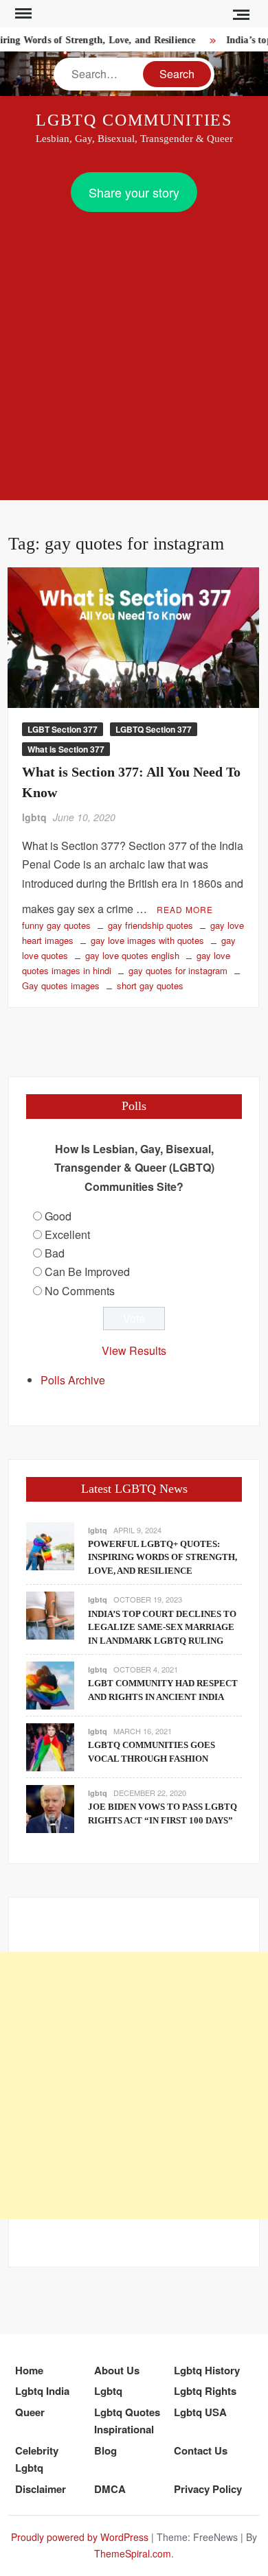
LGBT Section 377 (63, 729)
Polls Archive (73, 1380)
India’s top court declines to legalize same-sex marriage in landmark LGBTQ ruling (162, 1627)
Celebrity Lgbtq (37, 2459)
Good (58, 1216)
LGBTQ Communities (134, 120)
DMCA (110, 2489)
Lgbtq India (42, 2391)
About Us (117, 2370)
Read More (185, 909)
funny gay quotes (56, 925)
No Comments (80, 1291)
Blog (105, 2450)
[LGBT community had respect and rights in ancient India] (50, 1684)
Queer (30, 2412)
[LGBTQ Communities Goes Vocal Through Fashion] (50, 1746)
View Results (134, 1350)
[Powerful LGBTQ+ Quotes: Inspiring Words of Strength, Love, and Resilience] (50, 1545)
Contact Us (201, 2450)
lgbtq (34, 817)
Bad (55, 1253)
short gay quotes (150, 985)
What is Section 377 (66, 749)
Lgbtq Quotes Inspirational (127, 2421)
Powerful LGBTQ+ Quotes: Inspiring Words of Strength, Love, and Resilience (163, 1557)
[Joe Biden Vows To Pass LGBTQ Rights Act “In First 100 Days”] (50, 1807)
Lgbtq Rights (205, 2391)
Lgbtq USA (200, 2412)
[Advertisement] (134, 353)
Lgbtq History (207, 2370)
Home (29, 2370)
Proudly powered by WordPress (80, 2537)
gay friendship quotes (150, 925)
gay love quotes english (132, 955)
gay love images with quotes (147, 940)
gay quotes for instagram (178, 970)
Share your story (134, 192)
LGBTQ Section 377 (154, 729)
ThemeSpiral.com (133, 2553)
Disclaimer (41, 2489)
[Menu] (22, 14)
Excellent (67, 1234)
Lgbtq (108, 2391)
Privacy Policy (208, 2489)
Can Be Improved (87, 1272)
